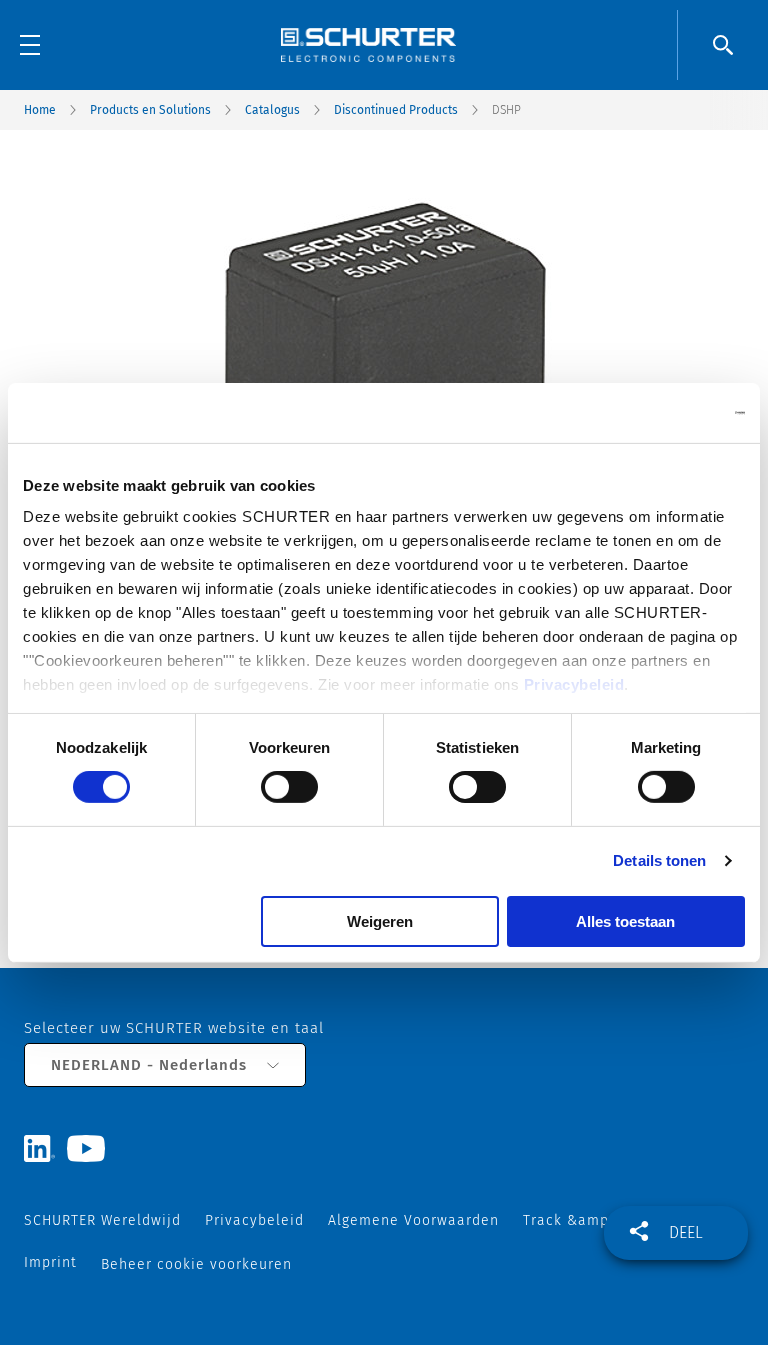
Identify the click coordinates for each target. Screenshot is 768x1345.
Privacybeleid (574, 684)
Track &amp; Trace (590, 1220)
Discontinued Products (396, 110)
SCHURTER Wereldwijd (102, 1220)
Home (40, 110)
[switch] (289, 787)
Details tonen (659, 860)
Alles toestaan (625, 921)
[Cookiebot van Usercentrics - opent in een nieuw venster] (657, 412)
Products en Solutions (150, 110)
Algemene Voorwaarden (413, 1220)
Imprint (50, 1262)
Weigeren (380, 921)
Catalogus (272, 110)
